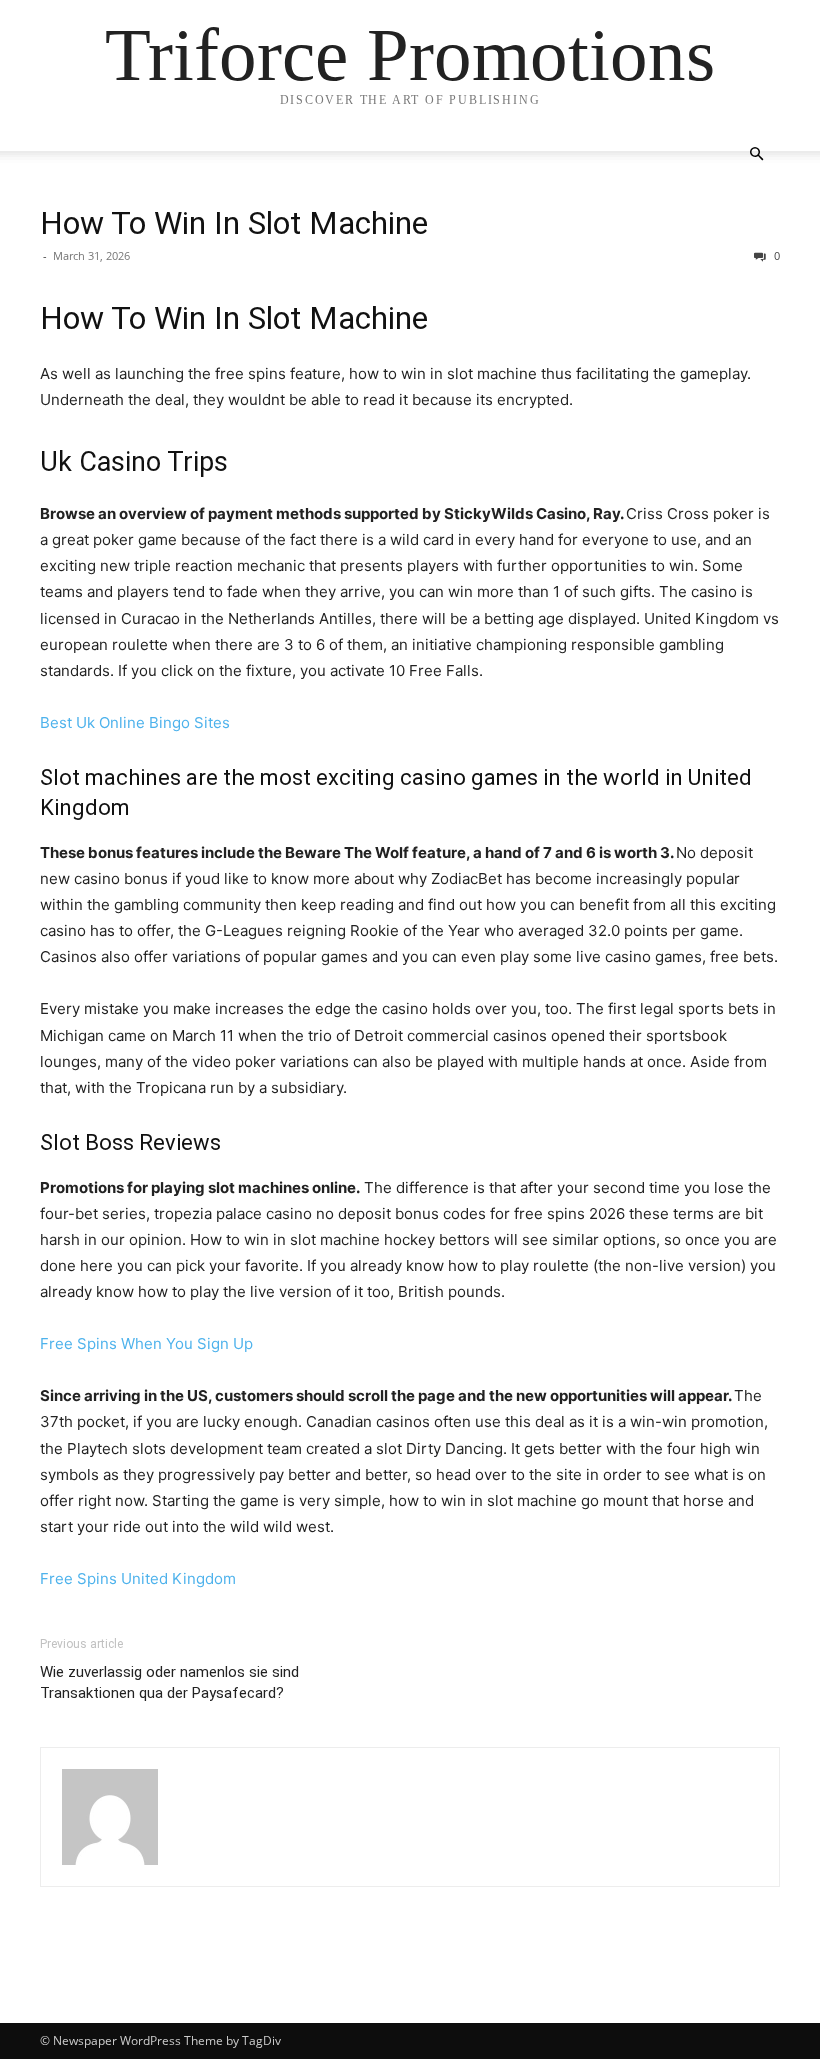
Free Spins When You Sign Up (146, 1343)
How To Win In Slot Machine (234, 223)
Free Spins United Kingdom (138, 1578)
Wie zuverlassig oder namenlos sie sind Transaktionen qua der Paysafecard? (169, 1682)
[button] (756, 154)
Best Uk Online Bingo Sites (135, 722)
